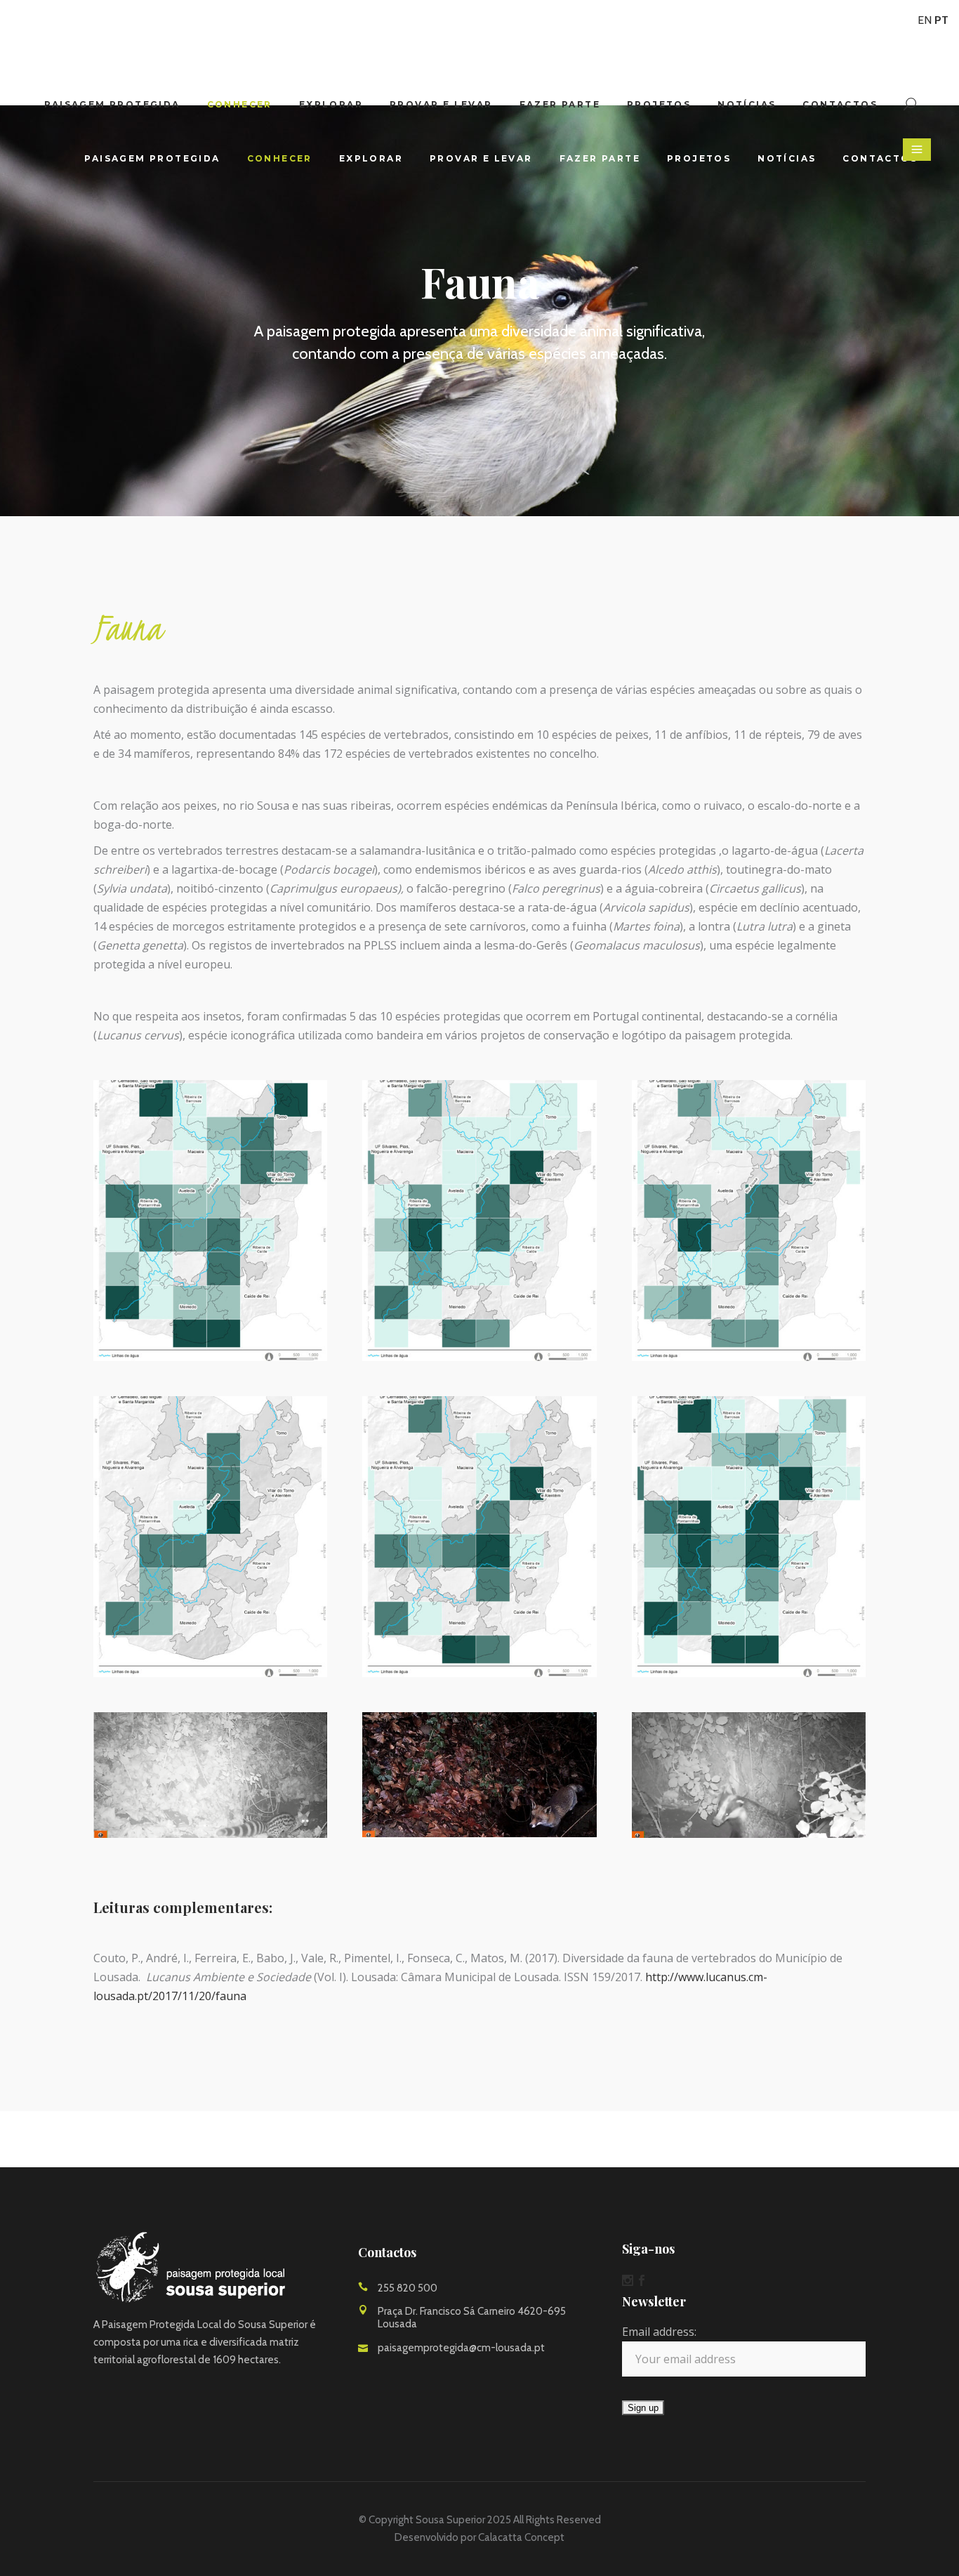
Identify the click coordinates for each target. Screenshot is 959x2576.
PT (941, 20)
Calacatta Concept (521, 2537)
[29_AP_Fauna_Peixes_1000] (210, 1537)
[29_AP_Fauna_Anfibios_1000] (210, 1221)
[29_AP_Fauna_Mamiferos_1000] (749, 1221)
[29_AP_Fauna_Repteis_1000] (479, 1537)
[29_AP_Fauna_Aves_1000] (479, 1221)
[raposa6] (479, 1775)
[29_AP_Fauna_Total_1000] (749, 1537)
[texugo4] (749, 1775)
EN (925, 20)
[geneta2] (210, 1775)
